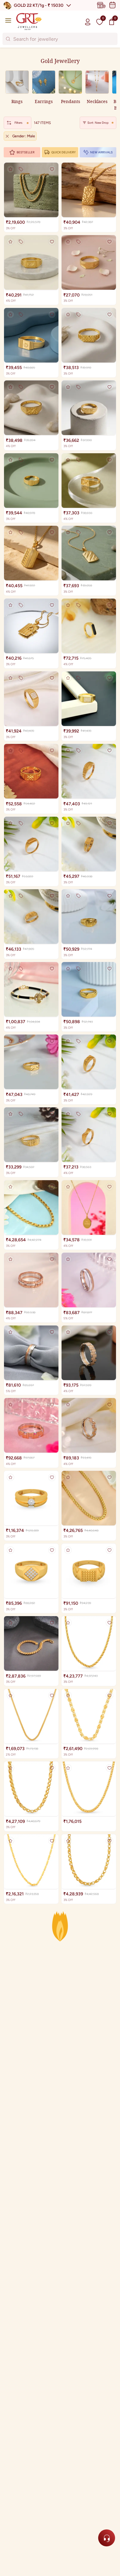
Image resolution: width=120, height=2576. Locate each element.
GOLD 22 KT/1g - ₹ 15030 (39, 5)
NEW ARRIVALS (101, 152)
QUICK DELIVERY (64, 152)
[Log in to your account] (88, 22)
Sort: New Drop (98, 123)
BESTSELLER (26, 152)
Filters (18, 123)
